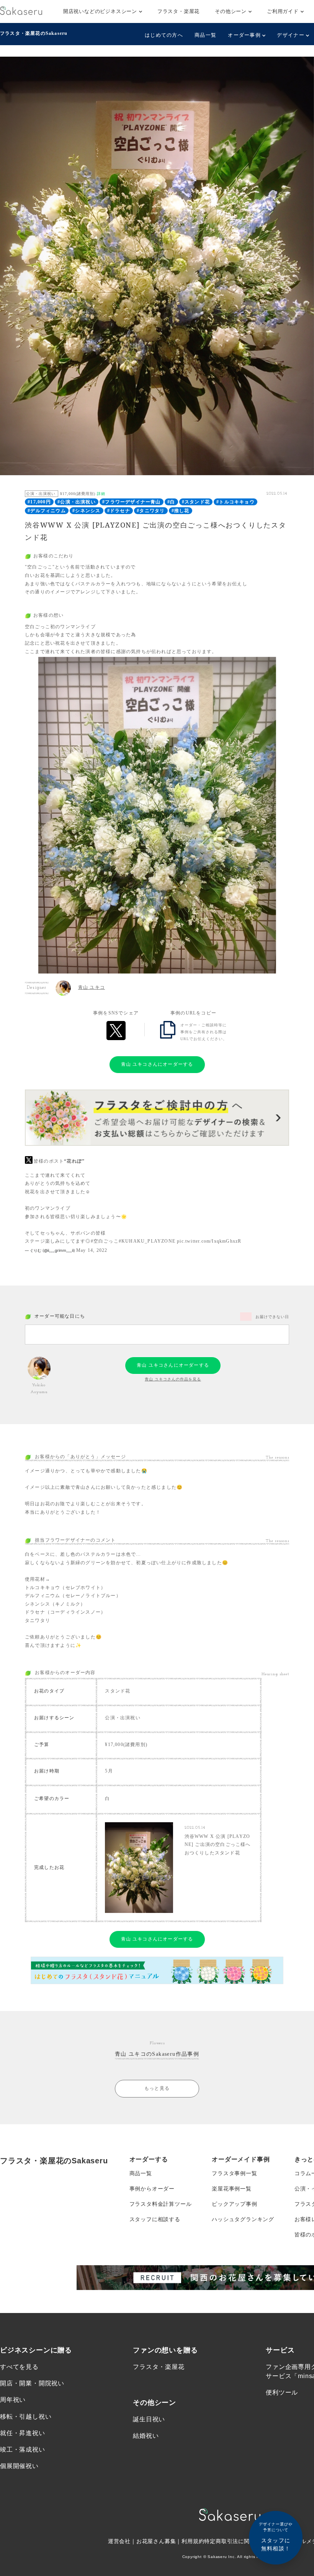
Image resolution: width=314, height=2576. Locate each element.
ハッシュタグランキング (243, 2219)
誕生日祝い (149, 2419)
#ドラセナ (119, 511)
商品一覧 (205, 35)
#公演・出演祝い (77, 502)
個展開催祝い (19, 2466)
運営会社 (119, 2541)
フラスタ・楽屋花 (178, 11)
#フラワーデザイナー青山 (131, 502)
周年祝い (13, 2400)
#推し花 (181, 511)
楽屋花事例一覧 (232, 2189)
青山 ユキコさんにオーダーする (157, 1064)
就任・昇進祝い (23, 2433)
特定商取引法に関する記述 (238, 2541)
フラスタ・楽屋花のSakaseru (34, 33)
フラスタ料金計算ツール (161, 2204)
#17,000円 (39, 502)
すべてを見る (19, 2367)
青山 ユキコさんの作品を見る (173, 1379)
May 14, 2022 (92, 1250)
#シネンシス (86, 511)
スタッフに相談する (155, 2219)
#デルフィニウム (47, 511)
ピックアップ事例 (234, 2204)
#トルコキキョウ (235, 502)
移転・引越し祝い (26, 2417)
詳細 (101, 494)
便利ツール (282, 2392)
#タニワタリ (151, 511)
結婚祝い (146, 2436)
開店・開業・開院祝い (32, 2383)
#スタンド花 (196, 502)
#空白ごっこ (105, 1241)
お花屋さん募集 (156, 2541)
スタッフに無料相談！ (276, 2537)
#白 (171, 502)
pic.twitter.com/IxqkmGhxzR (209, 1241)
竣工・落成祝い (23, 2449)
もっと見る (157, 2088)
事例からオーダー (152, 2189)
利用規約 (193, 2541)
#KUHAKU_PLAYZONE (147, 1241)
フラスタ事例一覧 (234, 2173)
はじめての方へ (164, 35)
